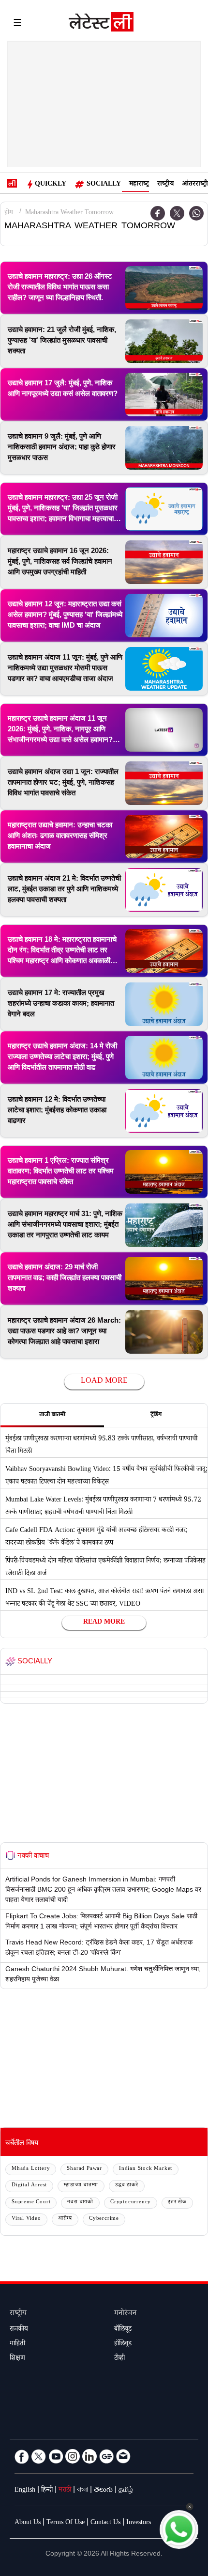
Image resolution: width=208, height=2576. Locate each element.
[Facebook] (158, 213)
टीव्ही (119, 2359)
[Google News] (106, 2456)
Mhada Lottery (31, 2169)
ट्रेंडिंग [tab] (156, 1415)
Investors (139, 2523)
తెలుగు (103, 2491)
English (25, 2491)
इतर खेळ (177, 2203)
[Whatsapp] (196, 213)
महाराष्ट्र (139, 185)
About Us (28, 2523)
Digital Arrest (29, 2186)
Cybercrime (104, 2219)
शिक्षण (17, 2359)
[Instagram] (73, 2456)
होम (9, 213)
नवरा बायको (80, 2203)
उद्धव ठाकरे (127, 2186)
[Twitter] (177, 213)
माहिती (17, 2344)
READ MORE (104, 1623)
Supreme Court (31, 2203)
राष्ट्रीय (165, 185)
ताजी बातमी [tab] (52, 1415)
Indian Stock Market (146, 2169)
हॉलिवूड (123, 2344)
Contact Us (105, 2523)
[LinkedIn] (89, 2456)
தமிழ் (126, 2491)
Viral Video (26, 2219)
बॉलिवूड (123, 2330)
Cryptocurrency (131, 2203)
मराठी (65, 2491)
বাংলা (82, 2491)
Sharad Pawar (84, 2169)
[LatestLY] (101, 24)
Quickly (51, 185)
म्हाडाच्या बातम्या (81, 2186)
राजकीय (19, 2330)
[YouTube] (56, 2456)
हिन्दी (47, 2491)
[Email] (123, 2456)
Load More (104, 1382)
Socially (104, 185)
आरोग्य (65, 2219)
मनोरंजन (125, 2314)
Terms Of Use (66, 2523)
